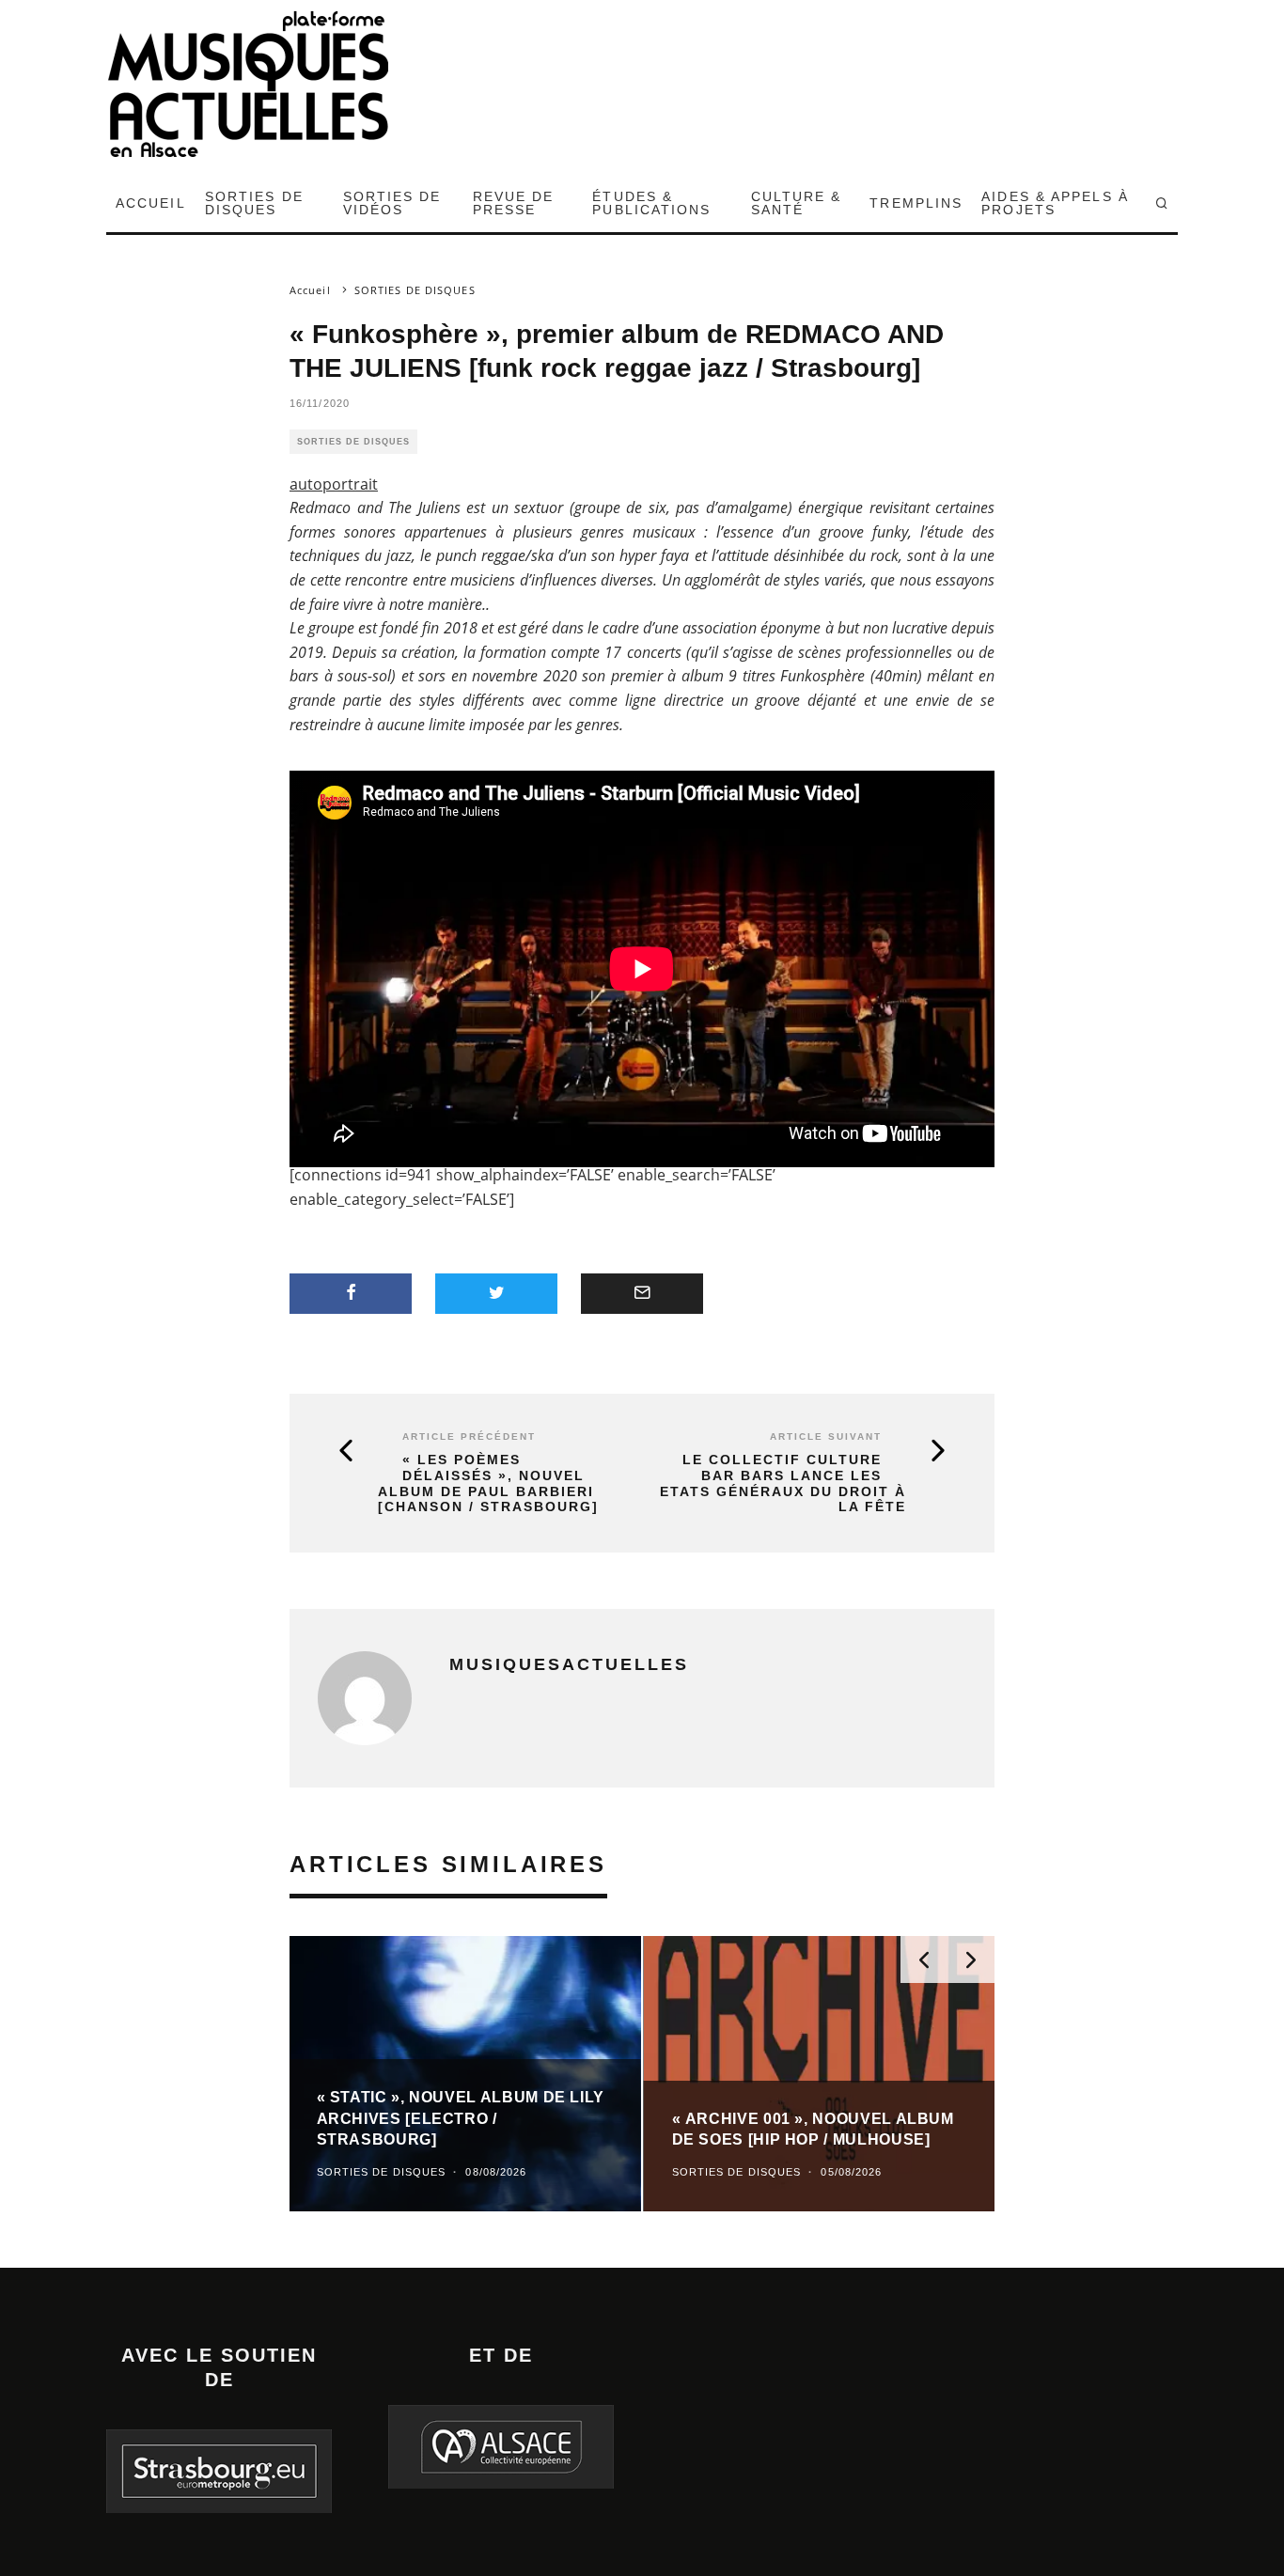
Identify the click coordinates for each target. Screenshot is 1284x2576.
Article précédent (469, 1436)
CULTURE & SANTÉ (797, 203)
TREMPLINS (916, 203)
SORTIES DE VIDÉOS (392, 203)
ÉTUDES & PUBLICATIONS (651, 203)
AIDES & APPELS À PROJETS (1055, 203)
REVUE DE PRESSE (514, 203)
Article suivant (826, 1436)
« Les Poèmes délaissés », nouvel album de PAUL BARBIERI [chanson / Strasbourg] (488, 1483)
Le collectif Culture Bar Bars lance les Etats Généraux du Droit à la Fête (783, 1483)
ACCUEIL (151, 203)
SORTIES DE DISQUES (254, 203)
